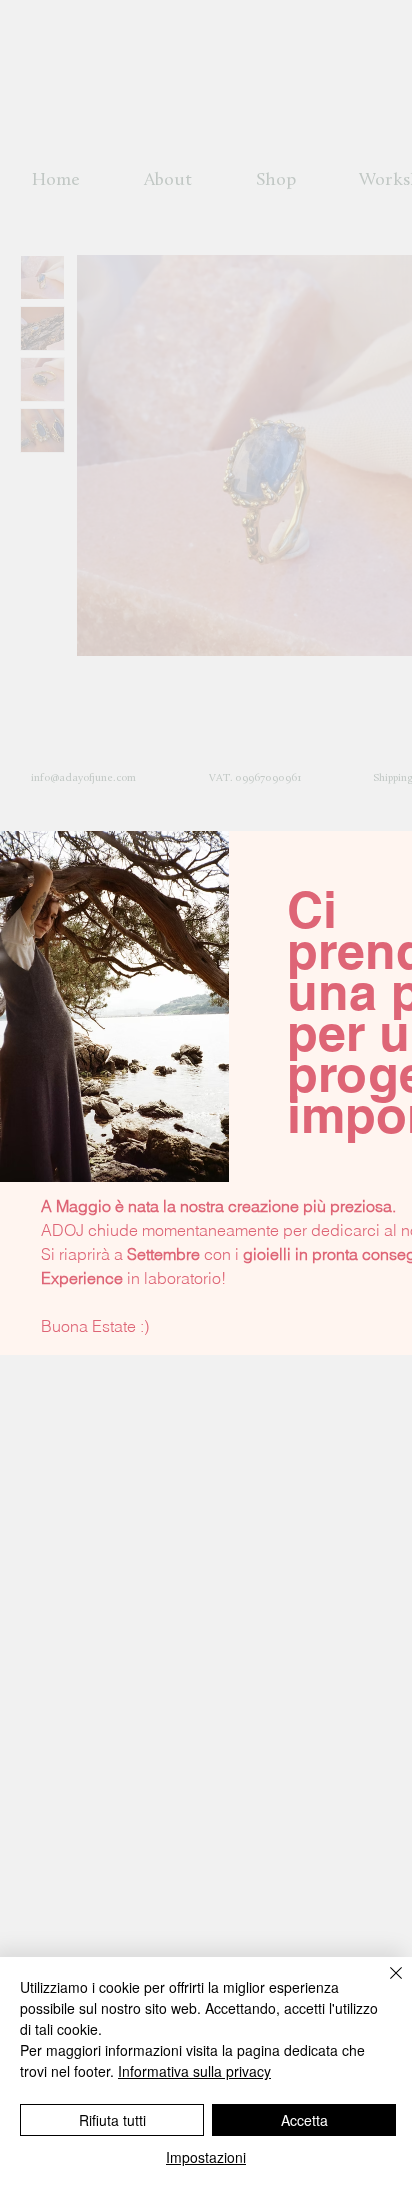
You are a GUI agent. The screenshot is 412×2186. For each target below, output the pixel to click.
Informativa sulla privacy (194, 2071)
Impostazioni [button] (206, 2157)
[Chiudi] (384, 1985)
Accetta (304, 2120)
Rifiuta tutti (112, 2120)
